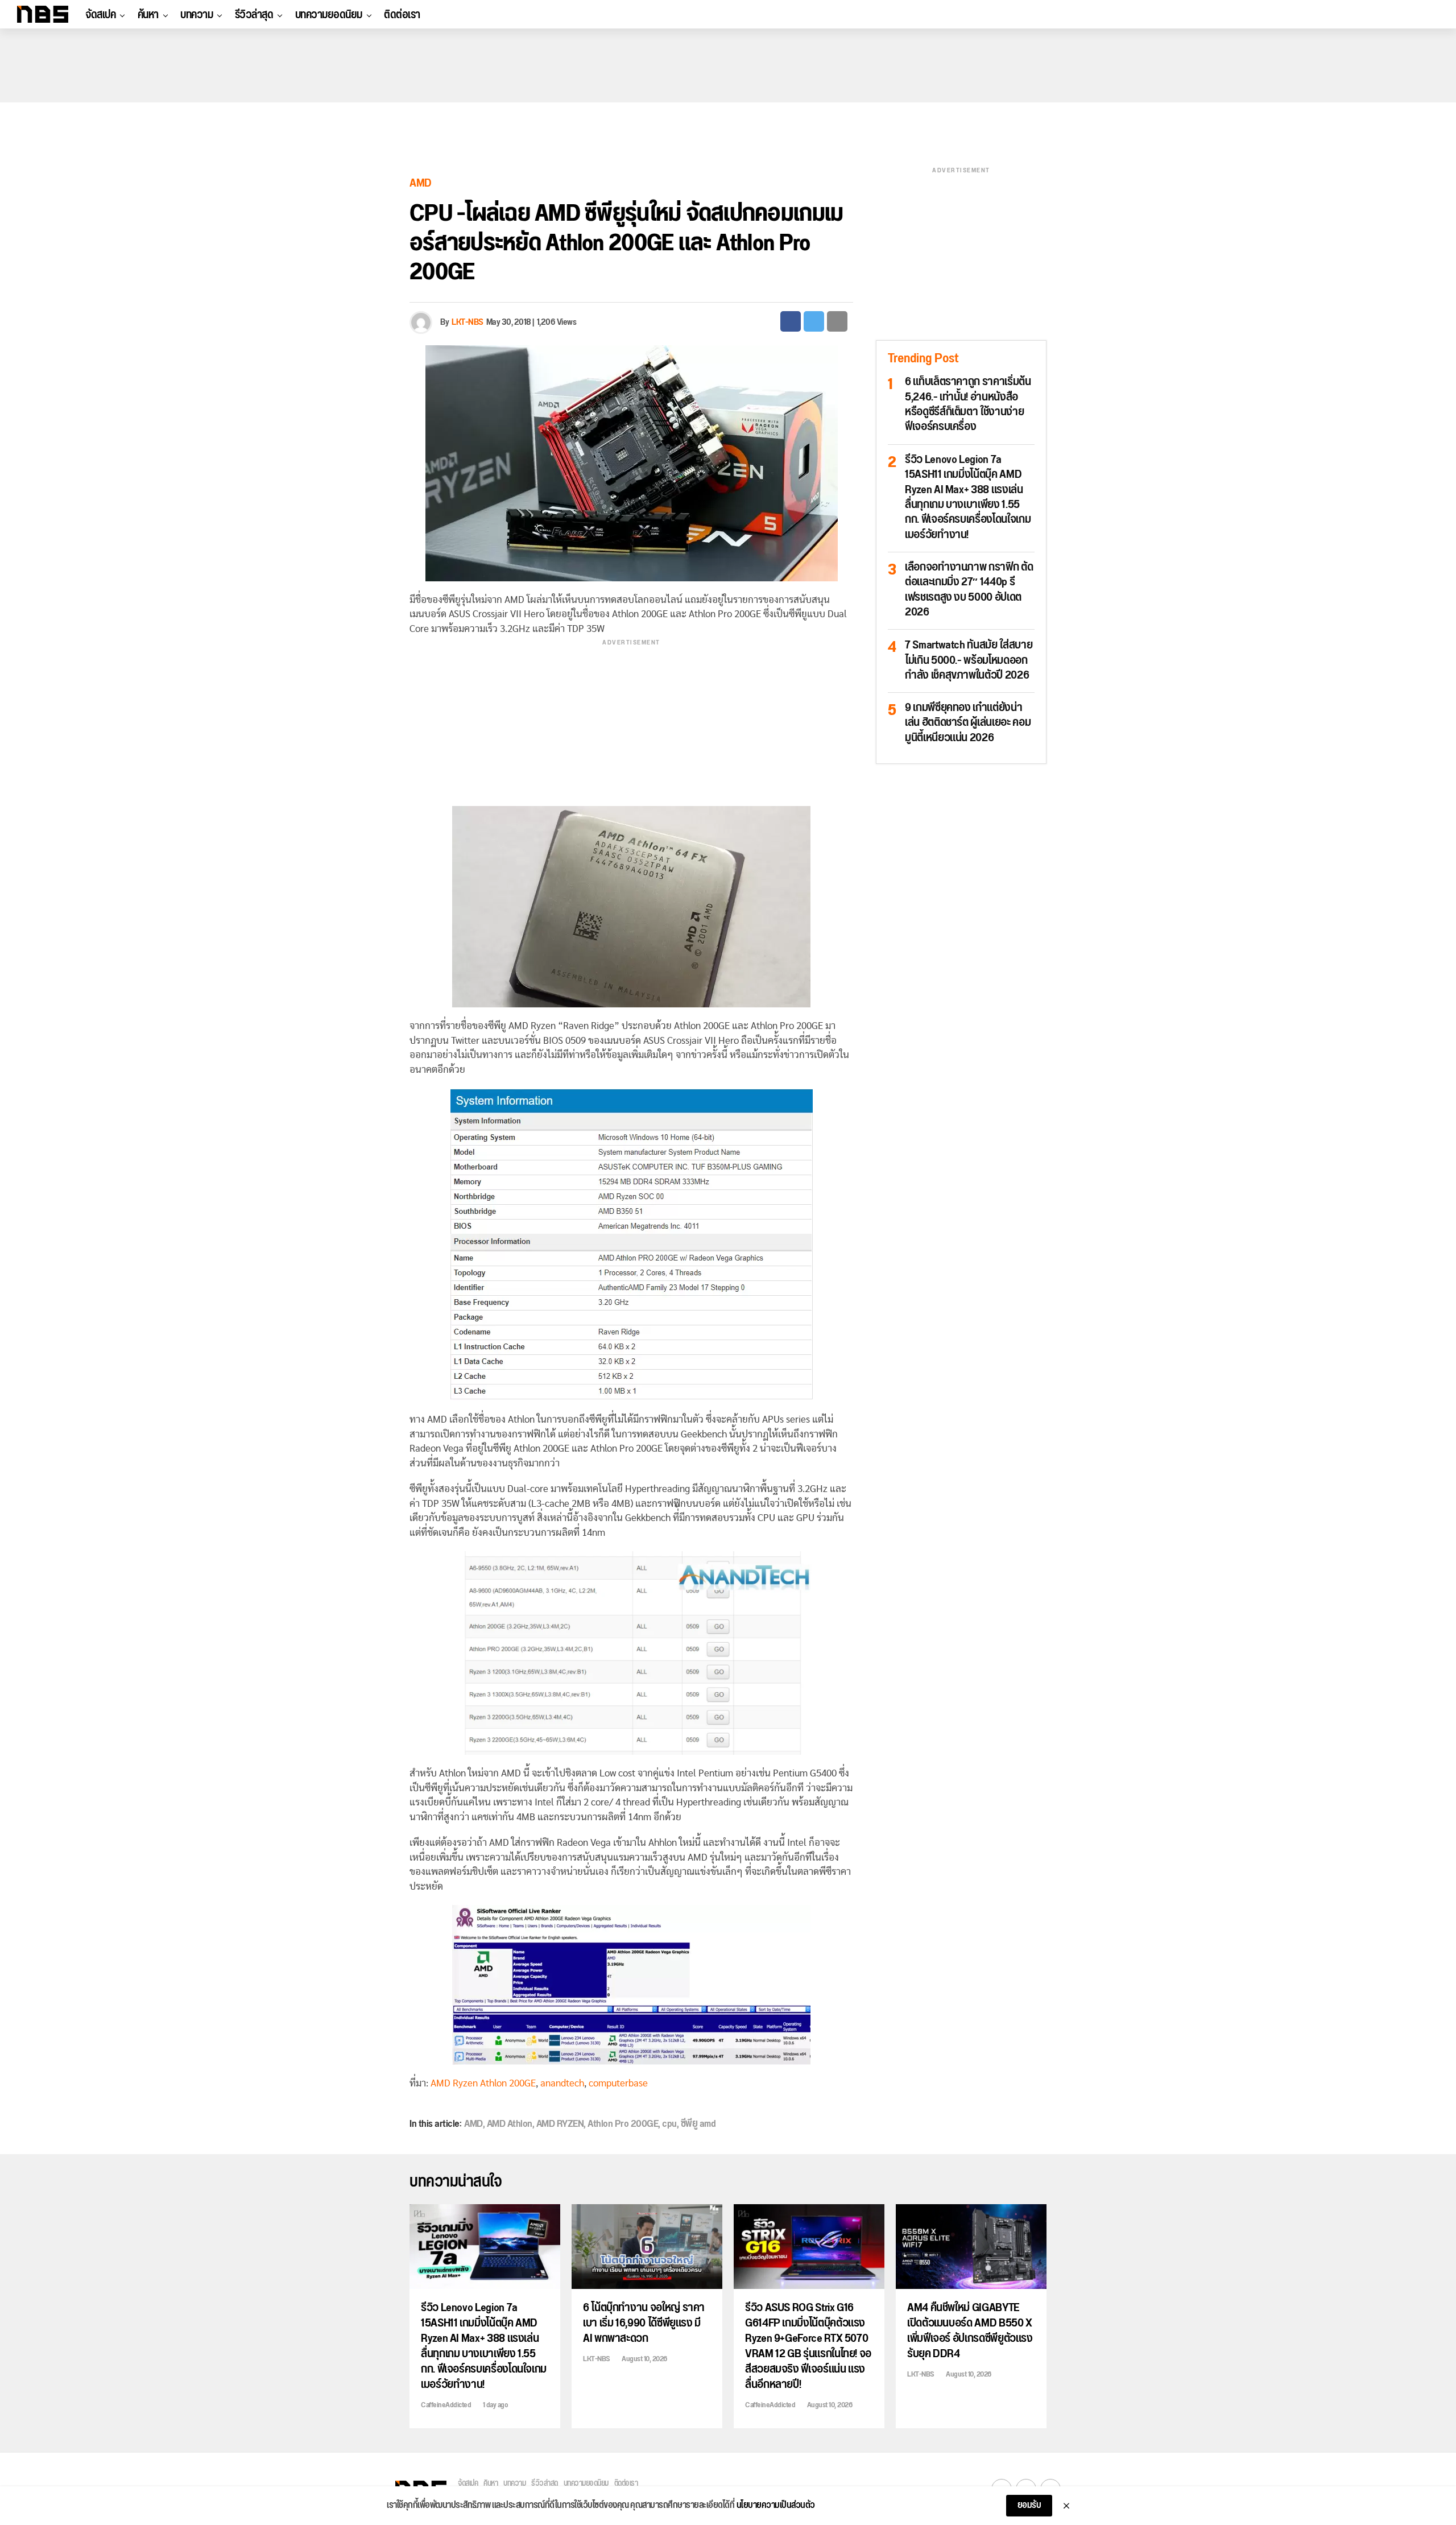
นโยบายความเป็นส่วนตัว (776, 2506)
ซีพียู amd (698, 2124)
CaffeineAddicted (446, 2405)
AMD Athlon (510, 2124)
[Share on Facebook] (791, 321)
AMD (473, 2124)
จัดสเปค (100, 15)
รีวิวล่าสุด (254, 15)
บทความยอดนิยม (329, 15)
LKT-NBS (468, 322)
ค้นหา (148, 15)
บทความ (197, 15)
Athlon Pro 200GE (623, 2124)
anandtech (562, 2083)
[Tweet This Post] (814, 321)
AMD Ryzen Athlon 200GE (483, 2083)
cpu (669, 2124)
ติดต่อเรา (402, 15)
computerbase (618, 2083)
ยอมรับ (1029, 2505)
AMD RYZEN (560, 2124)
